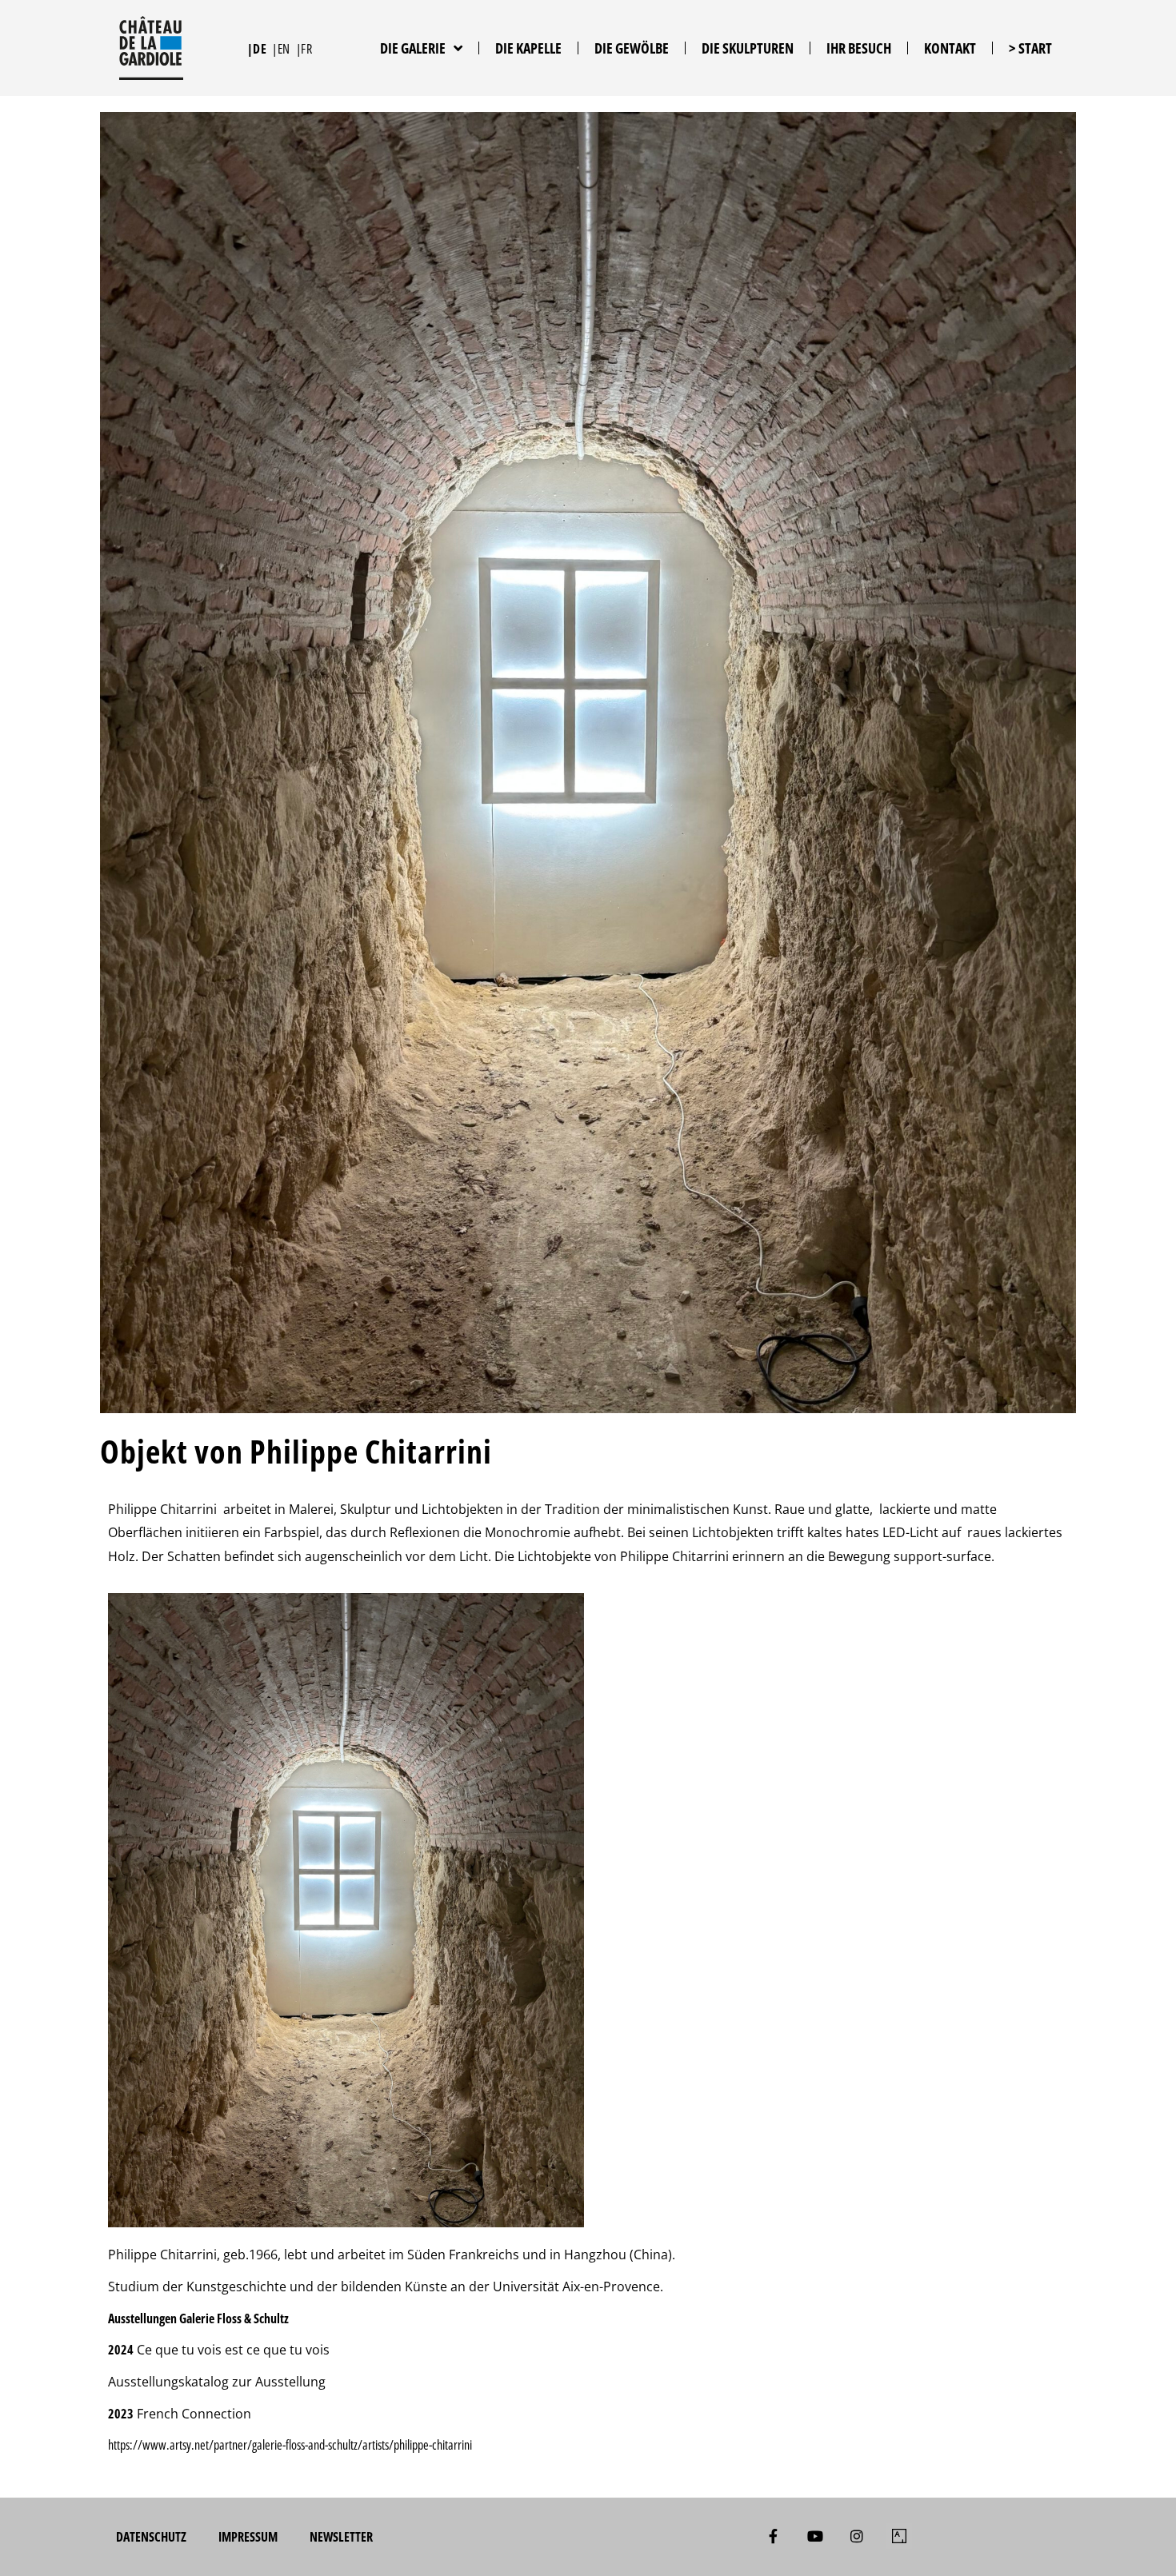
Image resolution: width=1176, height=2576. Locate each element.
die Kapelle (528, 48)
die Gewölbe (632, 48)
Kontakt (950, 48)
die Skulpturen (748, 48)
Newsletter (341, 2537)
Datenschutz (151, 2537)
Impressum (248, 2537)
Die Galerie (413, 48)
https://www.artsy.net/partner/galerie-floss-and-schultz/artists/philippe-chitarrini (291, 2445)
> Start (1030, 48)
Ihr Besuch (859, 48)
